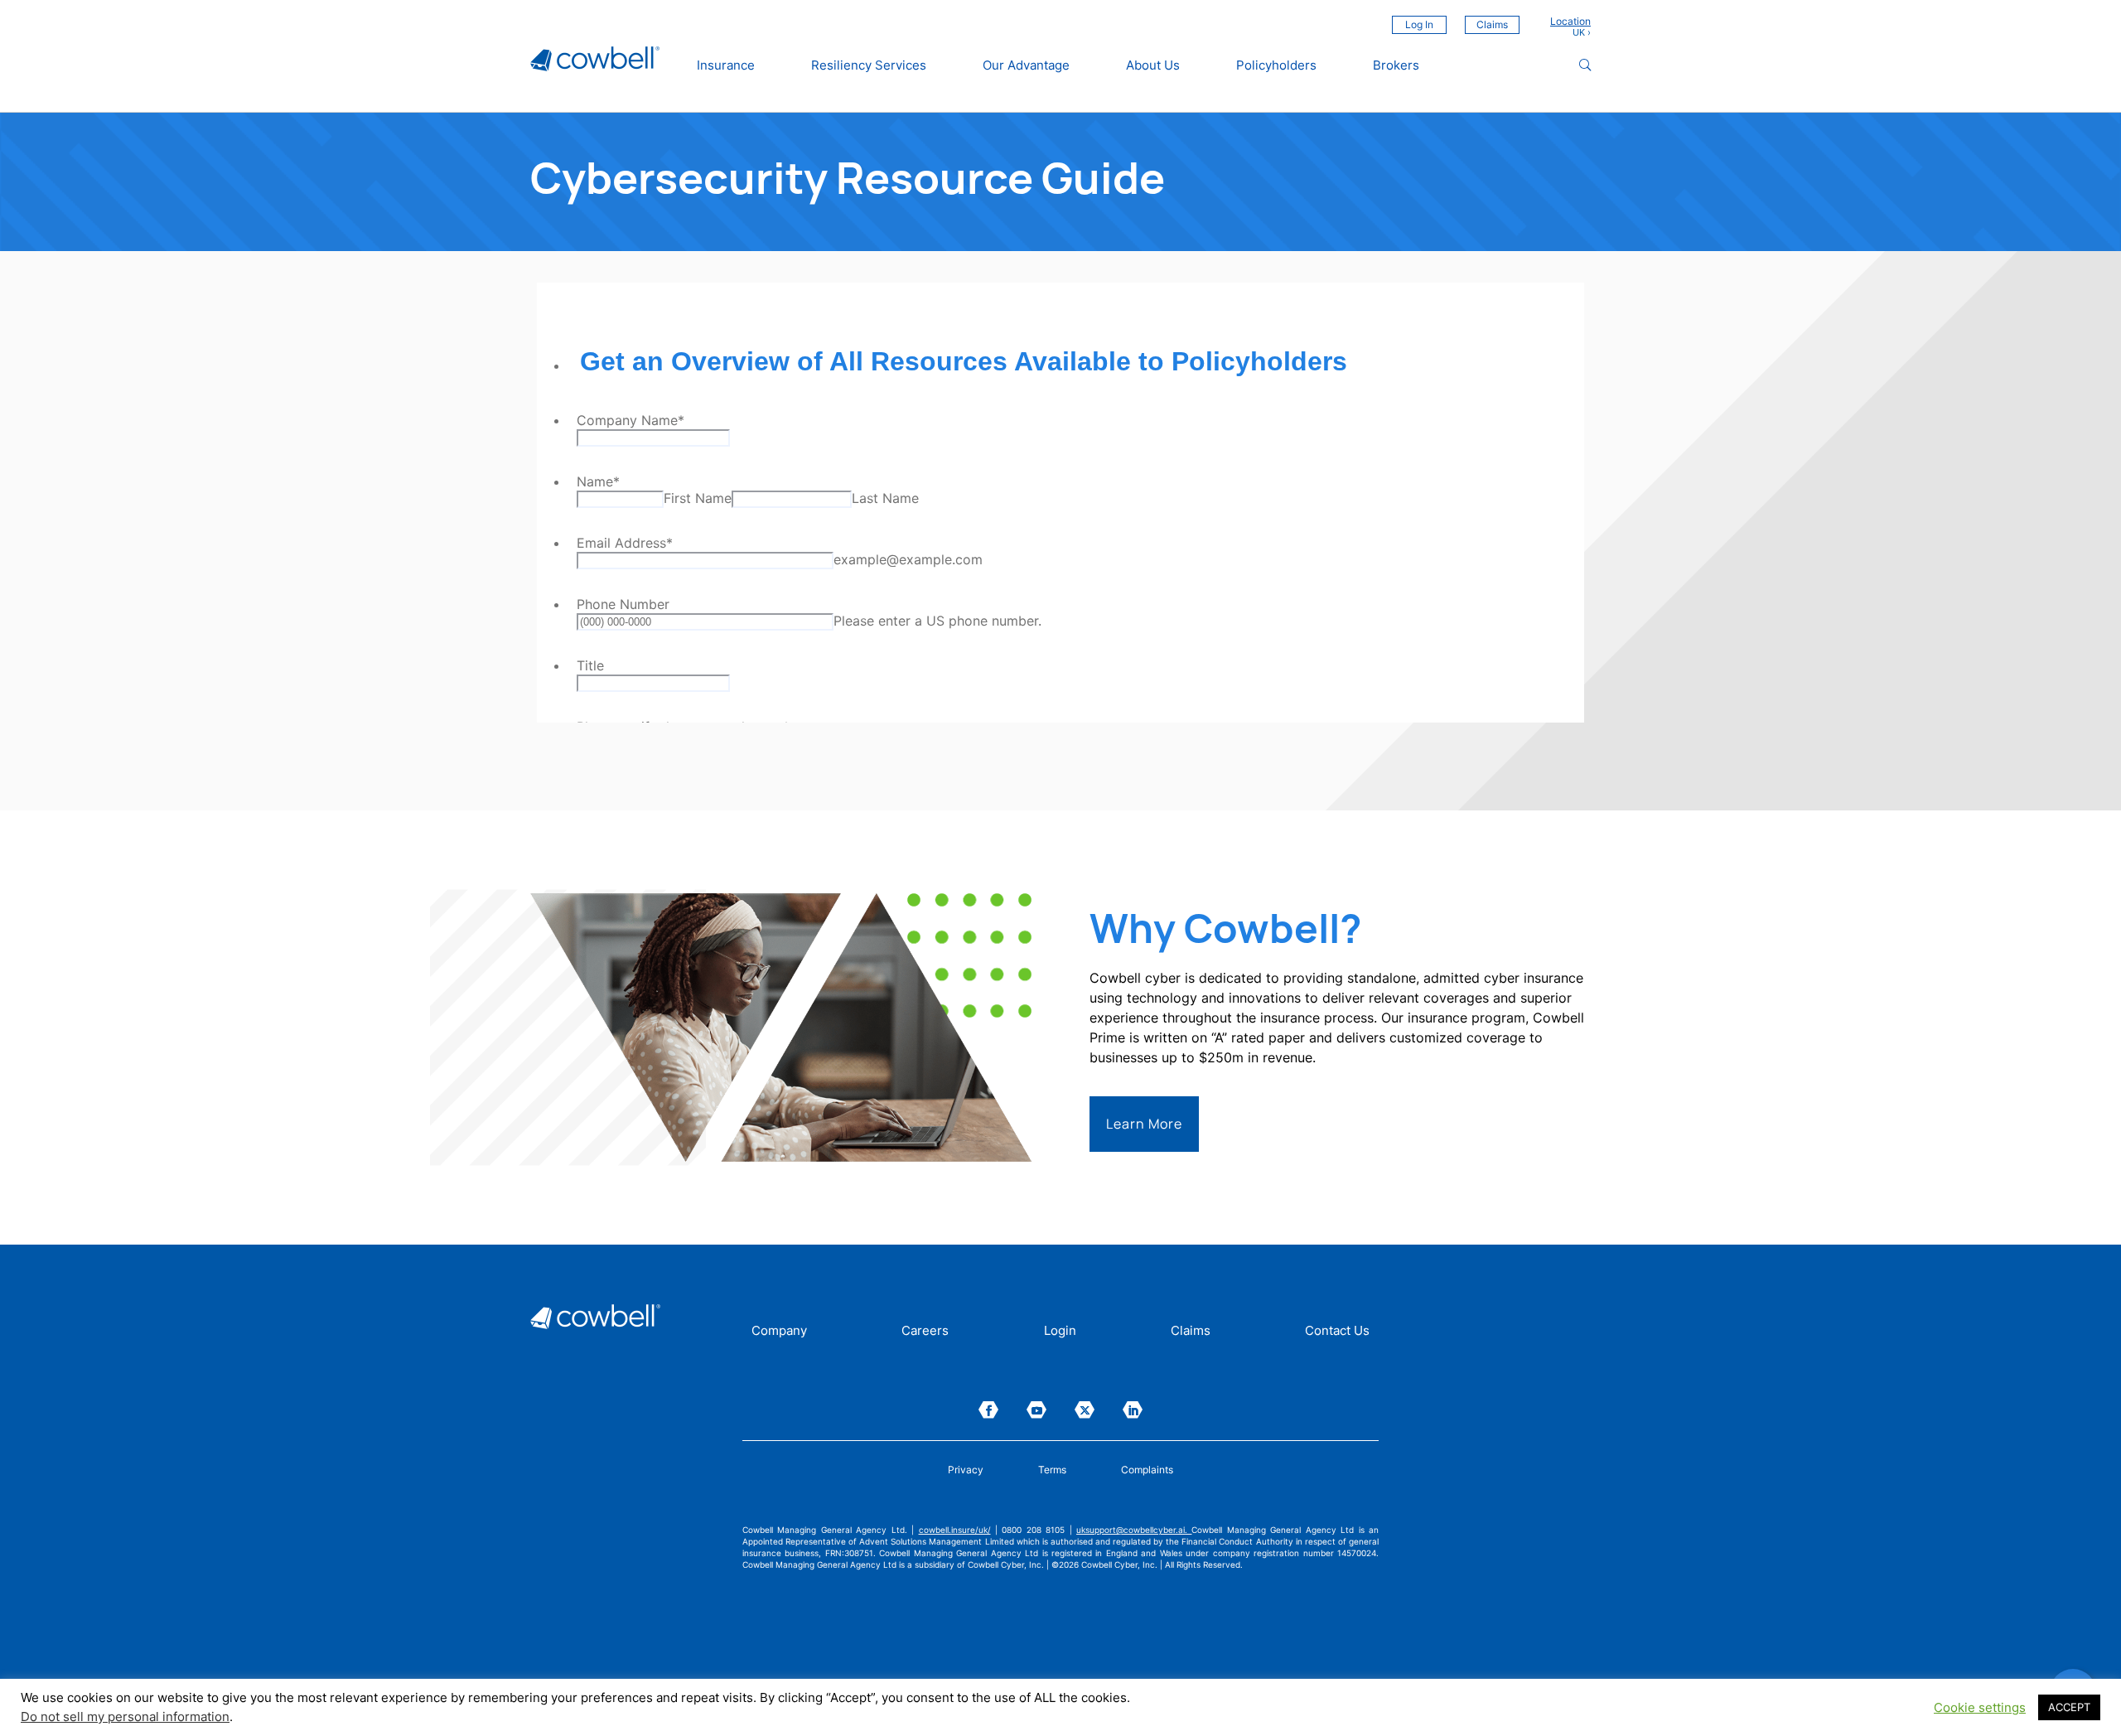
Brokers (1396, 65)
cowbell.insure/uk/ (955, 1530)
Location (1570, 22)
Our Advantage (1026, 65)
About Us (1153, 65)
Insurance (726, 65)
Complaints (1147, 1470)
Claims (1492, 24)
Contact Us (1337, 1332)
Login (1060, 1332)
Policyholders (1276, 65)
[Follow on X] (1085, 1410)
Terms (1052, 1470)
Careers (925, 1332)
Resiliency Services (869, 65)
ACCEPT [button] (2069, 1707)
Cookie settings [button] (1980, 1708)
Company (779, 1332)
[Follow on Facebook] (988, 1410)
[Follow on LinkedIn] (1133, 1410)
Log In (1419, 24)
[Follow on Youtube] (1036, 1410)
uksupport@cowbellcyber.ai (1131, 1530)
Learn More (1144, 1124)
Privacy (966, 1470)
